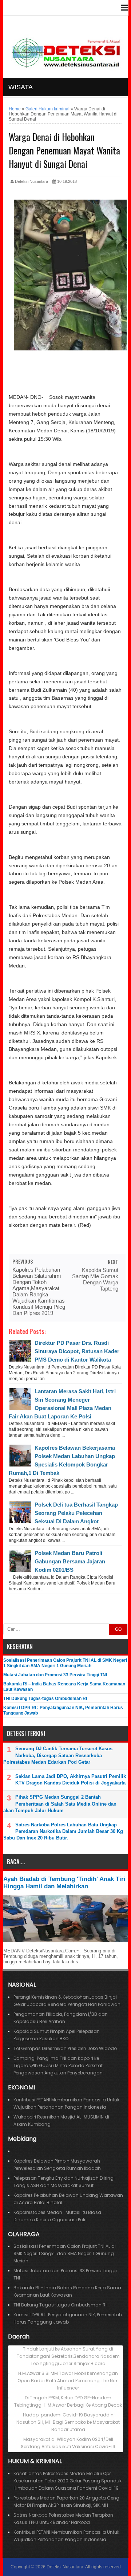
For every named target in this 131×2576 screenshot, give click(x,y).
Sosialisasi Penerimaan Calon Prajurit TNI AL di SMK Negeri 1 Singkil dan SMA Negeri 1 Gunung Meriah (65, 1663)
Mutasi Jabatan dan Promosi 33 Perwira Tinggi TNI (55, 1675)
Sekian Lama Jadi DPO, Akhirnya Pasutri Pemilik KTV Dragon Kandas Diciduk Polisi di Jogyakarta (71, 1780)
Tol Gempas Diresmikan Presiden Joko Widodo (65, 2048)
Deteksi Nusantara (65, 2567)
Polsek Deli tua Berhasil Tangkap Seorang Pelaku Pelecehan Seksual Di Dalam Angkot (76, 1513)
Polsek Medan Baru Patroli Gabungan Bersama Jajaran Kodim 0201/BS (70, 1561)
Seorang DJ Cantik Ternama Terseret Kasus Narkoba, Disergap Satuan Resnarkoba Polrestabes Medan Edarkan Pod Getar (58, 1755)
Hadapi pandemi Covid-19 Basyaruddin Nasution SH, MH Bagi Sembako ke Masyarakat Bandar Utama (68, 2422)
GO (118, 1629)
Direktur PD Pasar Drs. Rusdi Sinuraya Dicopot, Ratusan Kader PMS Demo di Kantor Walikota (77, 1351)
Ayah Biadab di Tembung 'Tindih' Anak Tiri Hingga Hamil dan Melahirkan (64, 1883)
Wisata (21, 87)
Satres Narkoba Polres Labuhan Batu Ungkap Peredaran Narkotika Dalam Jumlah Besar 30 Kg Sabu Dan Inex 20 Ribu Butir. (63, 1831)
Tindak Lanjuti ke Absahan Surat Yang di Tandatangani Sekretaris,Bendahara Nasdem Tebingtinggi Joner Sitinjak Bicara (68, 2356)
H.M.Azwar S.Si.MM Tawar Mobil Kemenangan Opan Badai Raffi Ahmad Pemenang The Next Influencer (68, 2381)
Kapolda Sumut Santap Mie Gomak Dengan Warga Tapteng (95, 1279)
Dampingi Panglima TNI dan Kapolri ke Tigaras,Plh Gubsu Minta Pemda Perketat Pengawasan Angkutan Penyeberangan (58, 2065)
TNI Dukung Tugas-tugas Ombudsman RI (45, 1699)
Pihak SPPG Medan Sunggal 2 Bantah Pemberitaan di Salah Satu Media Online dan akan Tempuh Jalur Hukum (60, 1804)
